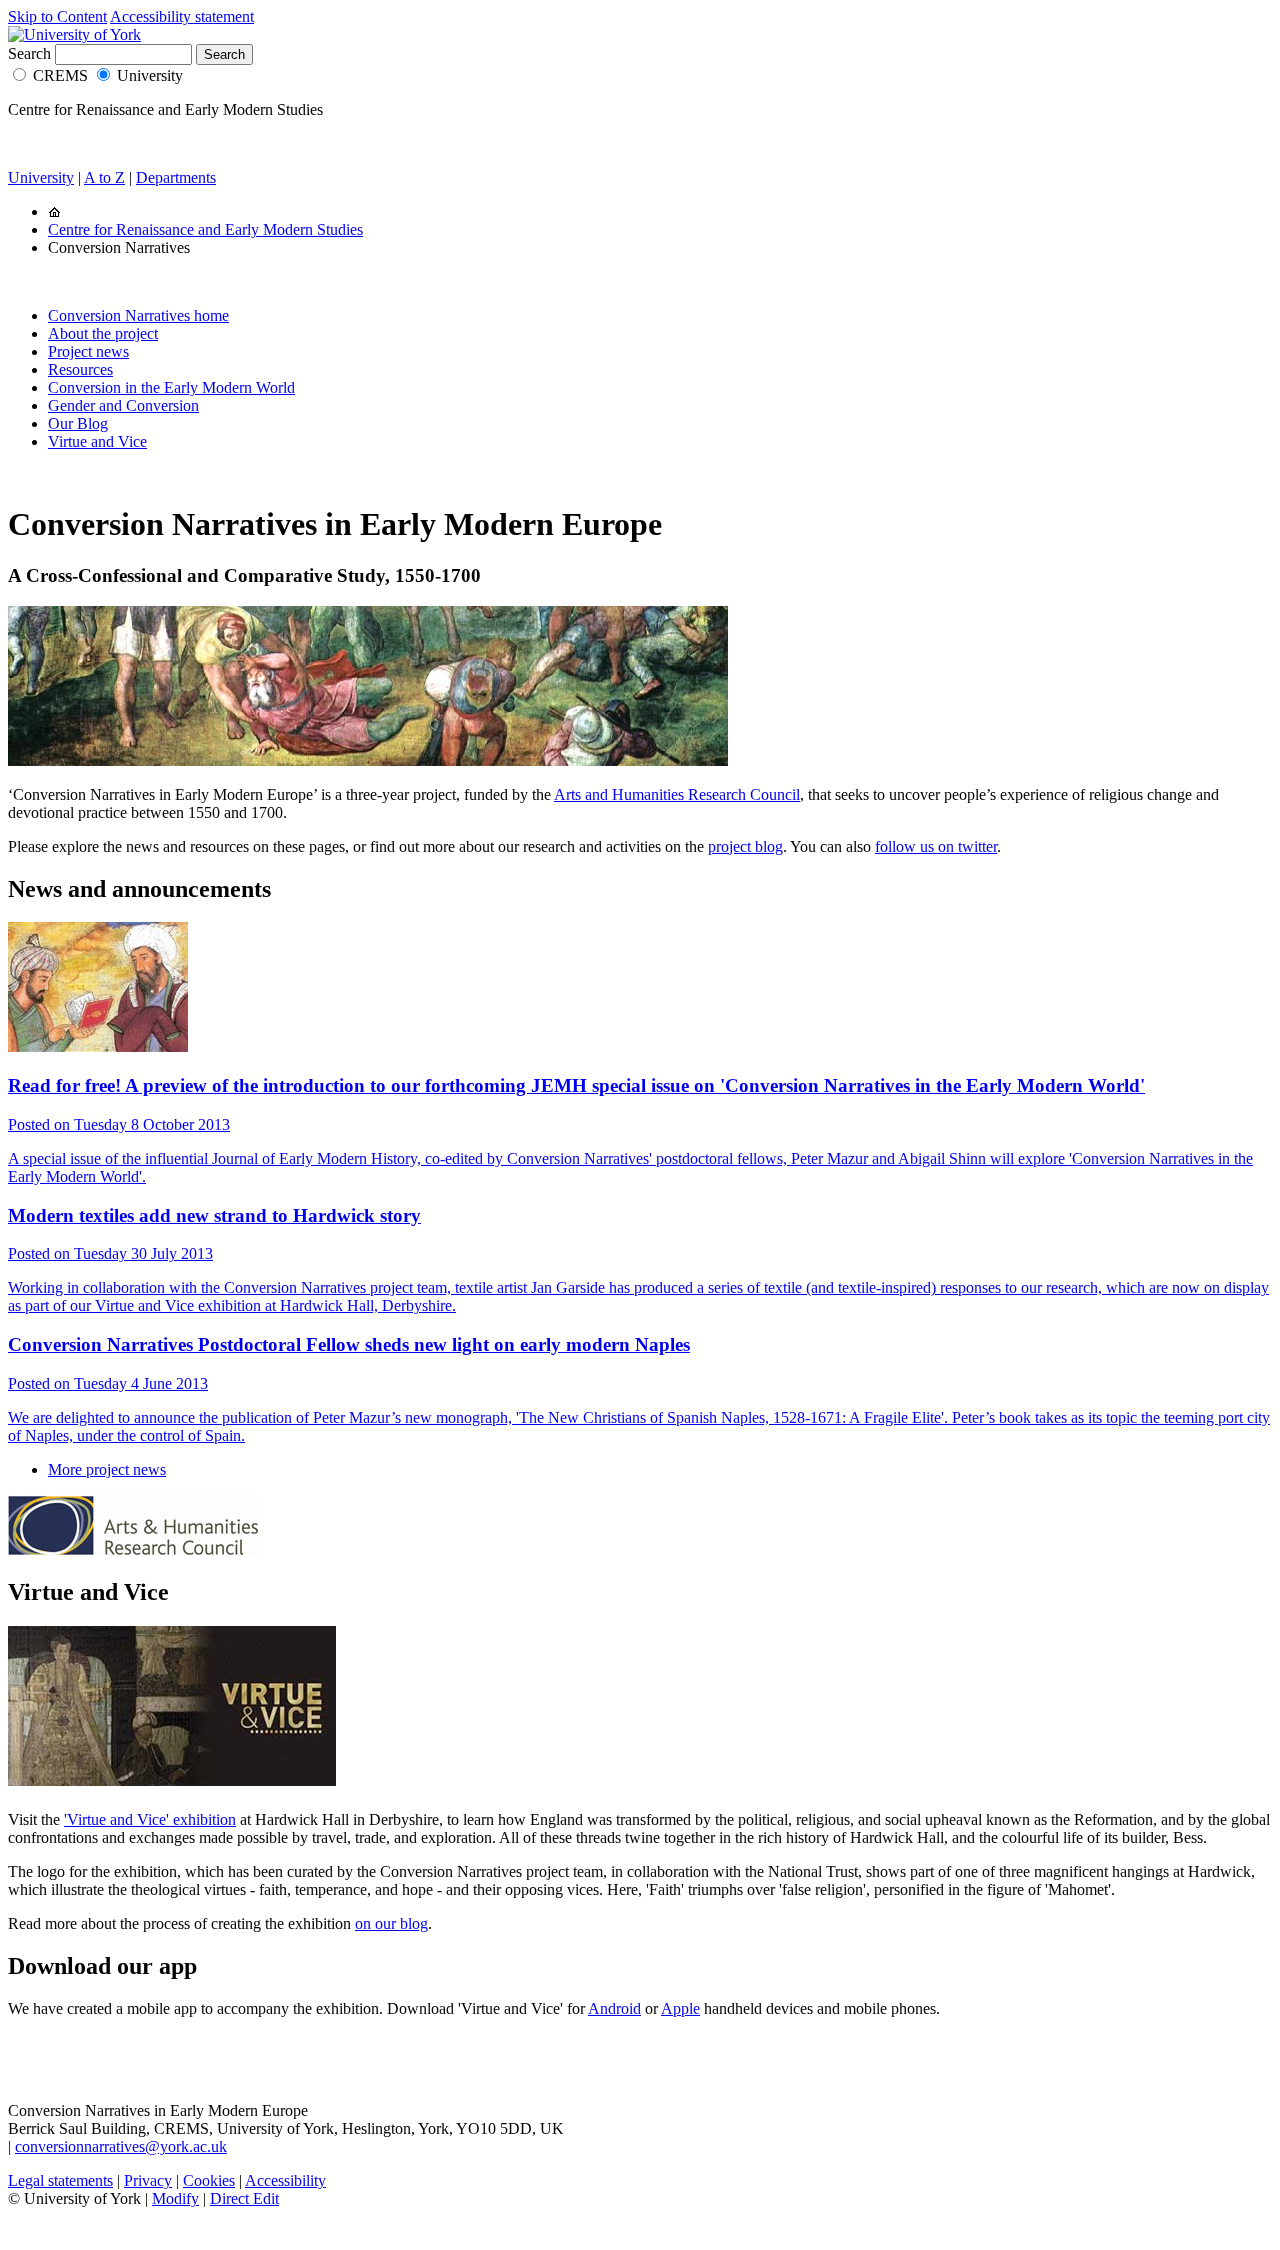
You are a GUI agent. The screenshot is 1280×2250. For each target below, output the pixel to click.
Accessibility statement (182, 16)
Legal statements (60, 2180)
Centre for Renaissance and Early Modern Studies (205, 229)
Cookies (209, 2180)
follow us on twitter (936, 846)
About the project (103, 333)
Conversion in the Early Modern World (171, 387)
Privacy (148, 2180)
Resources (80, 369)
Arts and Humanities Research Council (677, 794)
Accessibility (285, 2180)
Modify (175, 2198)
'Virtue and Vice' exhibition (150, 1819)
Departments (176, 177)
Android (614, 2008)
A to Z (104, 177)
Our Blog (78, 423)
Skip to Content (57, 16)
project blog (745, 846)
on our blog (391, 1923)
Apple (680, 2008)
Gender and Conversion (123, 405)
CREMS (60, 75)
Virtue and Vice (97, 441)
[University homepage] (54, 211)
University (150, 75)
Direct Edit (244, 2198)
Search (29, 53)
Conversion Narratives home (138, 315)
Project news (88, 351)
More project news (107, 1469)
